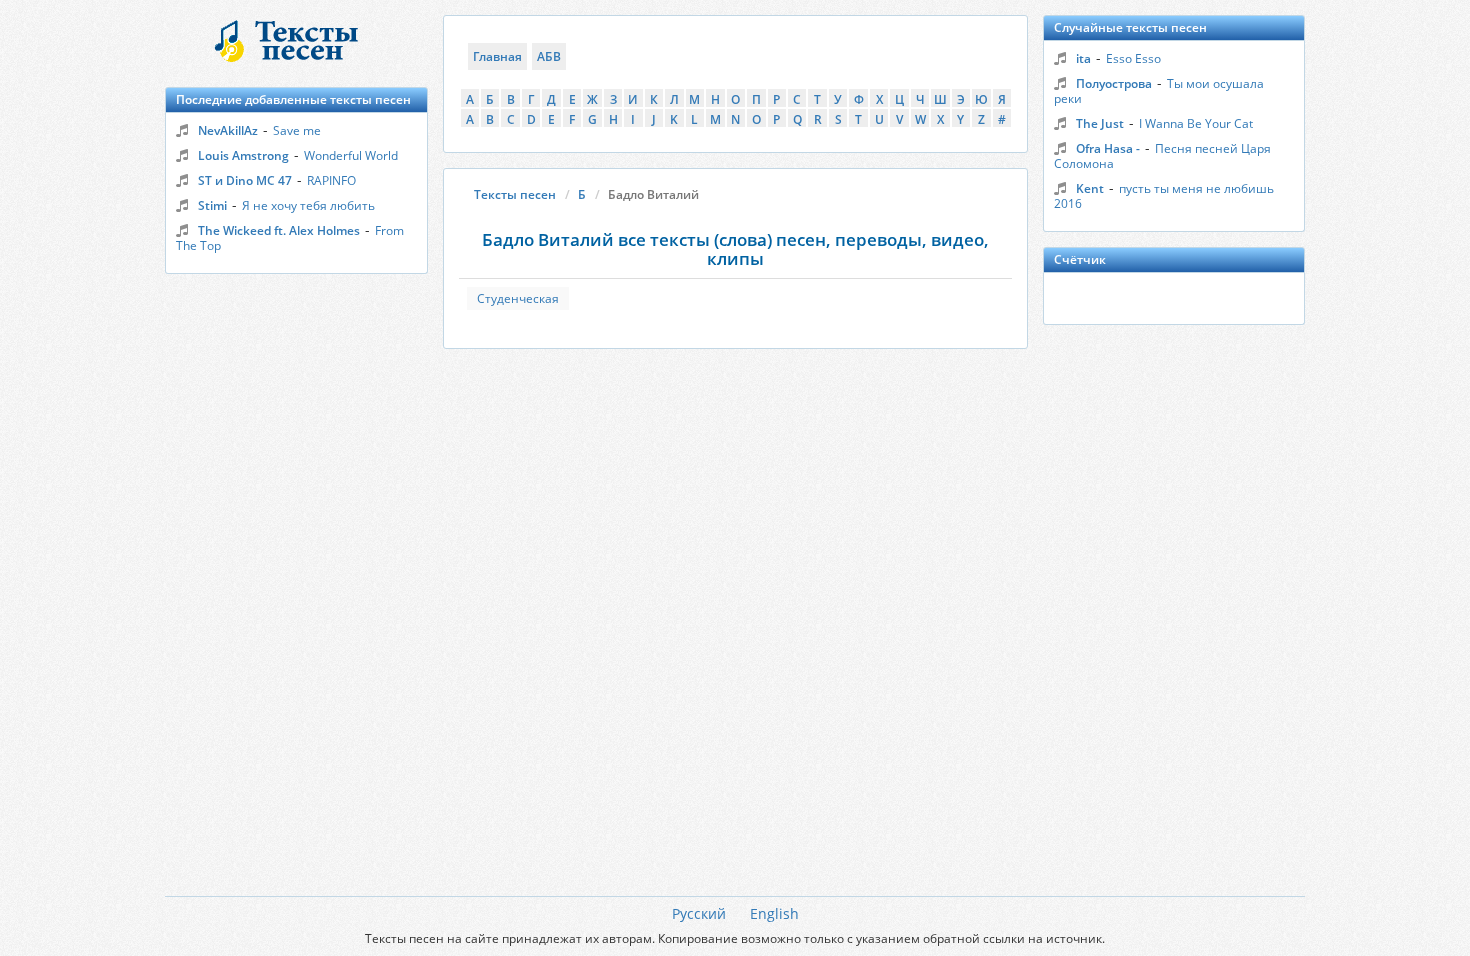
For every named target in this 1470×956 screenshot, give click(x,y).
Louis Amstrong (243, 155)
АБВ (549, 56)
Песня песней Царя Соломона (1162, 156)
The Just (1100, 123)
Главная (497, 56)
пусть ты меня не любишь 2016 (1164, 196)
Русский (699, 913)
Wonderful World (351, 155)
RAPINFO (331, 180)
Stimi (212, 205)
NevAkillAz (228, 130)
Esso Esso (1133, 58)
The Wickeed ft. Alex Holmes (279, 230)
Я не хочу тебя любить (308, 205)
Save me (297, 130)
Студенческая (518, 298)
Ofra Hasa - (1108, 148)
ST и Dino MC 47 (245, 180)
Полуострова (1114, 83)
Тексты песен (515, 194)
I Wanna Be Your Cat (1196, 123)
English (774, 913)
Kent (1090, 188)
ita (1083, 58)
